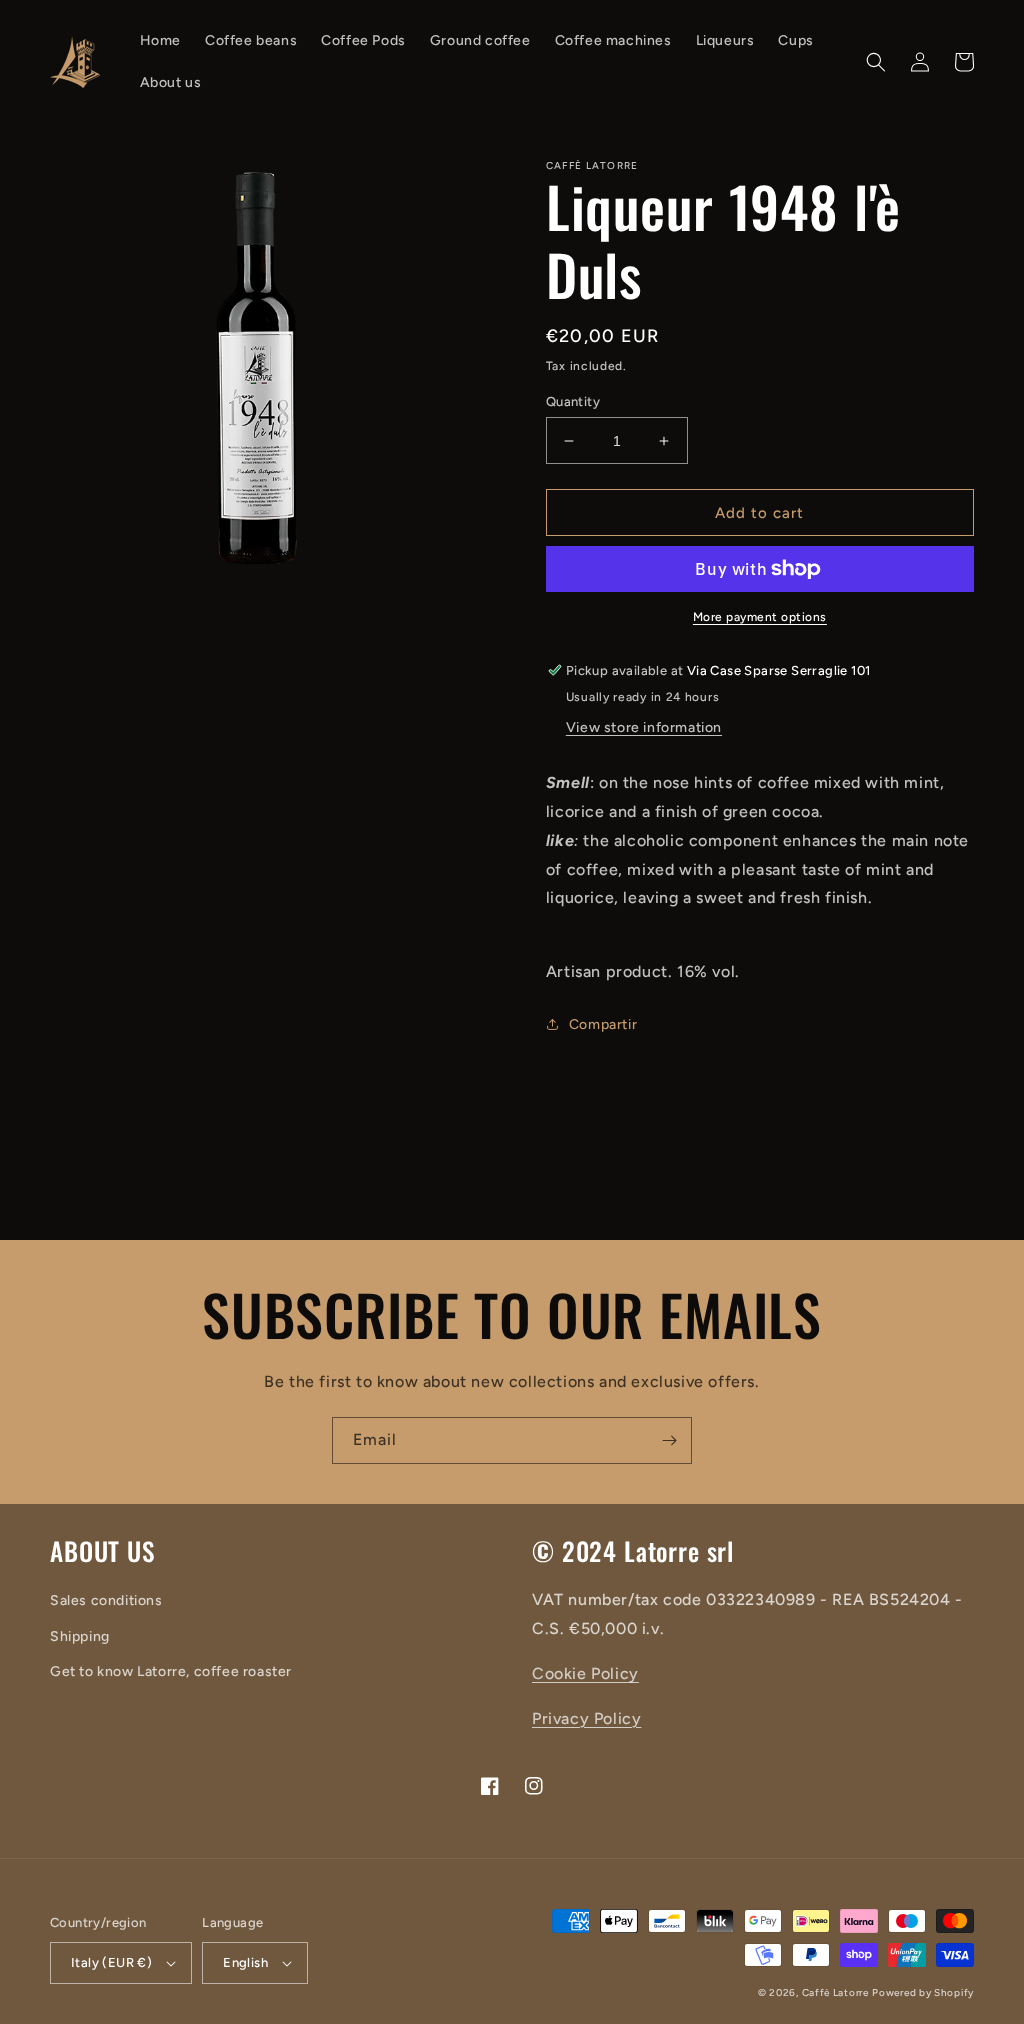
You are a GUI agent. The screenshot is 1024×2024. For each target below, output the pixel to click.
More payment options (760, 617)
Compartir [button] (603, 1024)
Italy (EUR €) (111, 1962)
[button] (876, 62)
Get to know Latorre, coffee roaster (171, 1671)
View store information (644, 727)
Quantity (573, 401)
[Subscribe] (669, 1440)
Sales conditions (106, 1600)
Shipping (80, 1636)
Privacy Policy (586, 1718)
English (245, 1962)
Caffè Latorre (835, 1992)
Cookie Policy (585, 1673)
